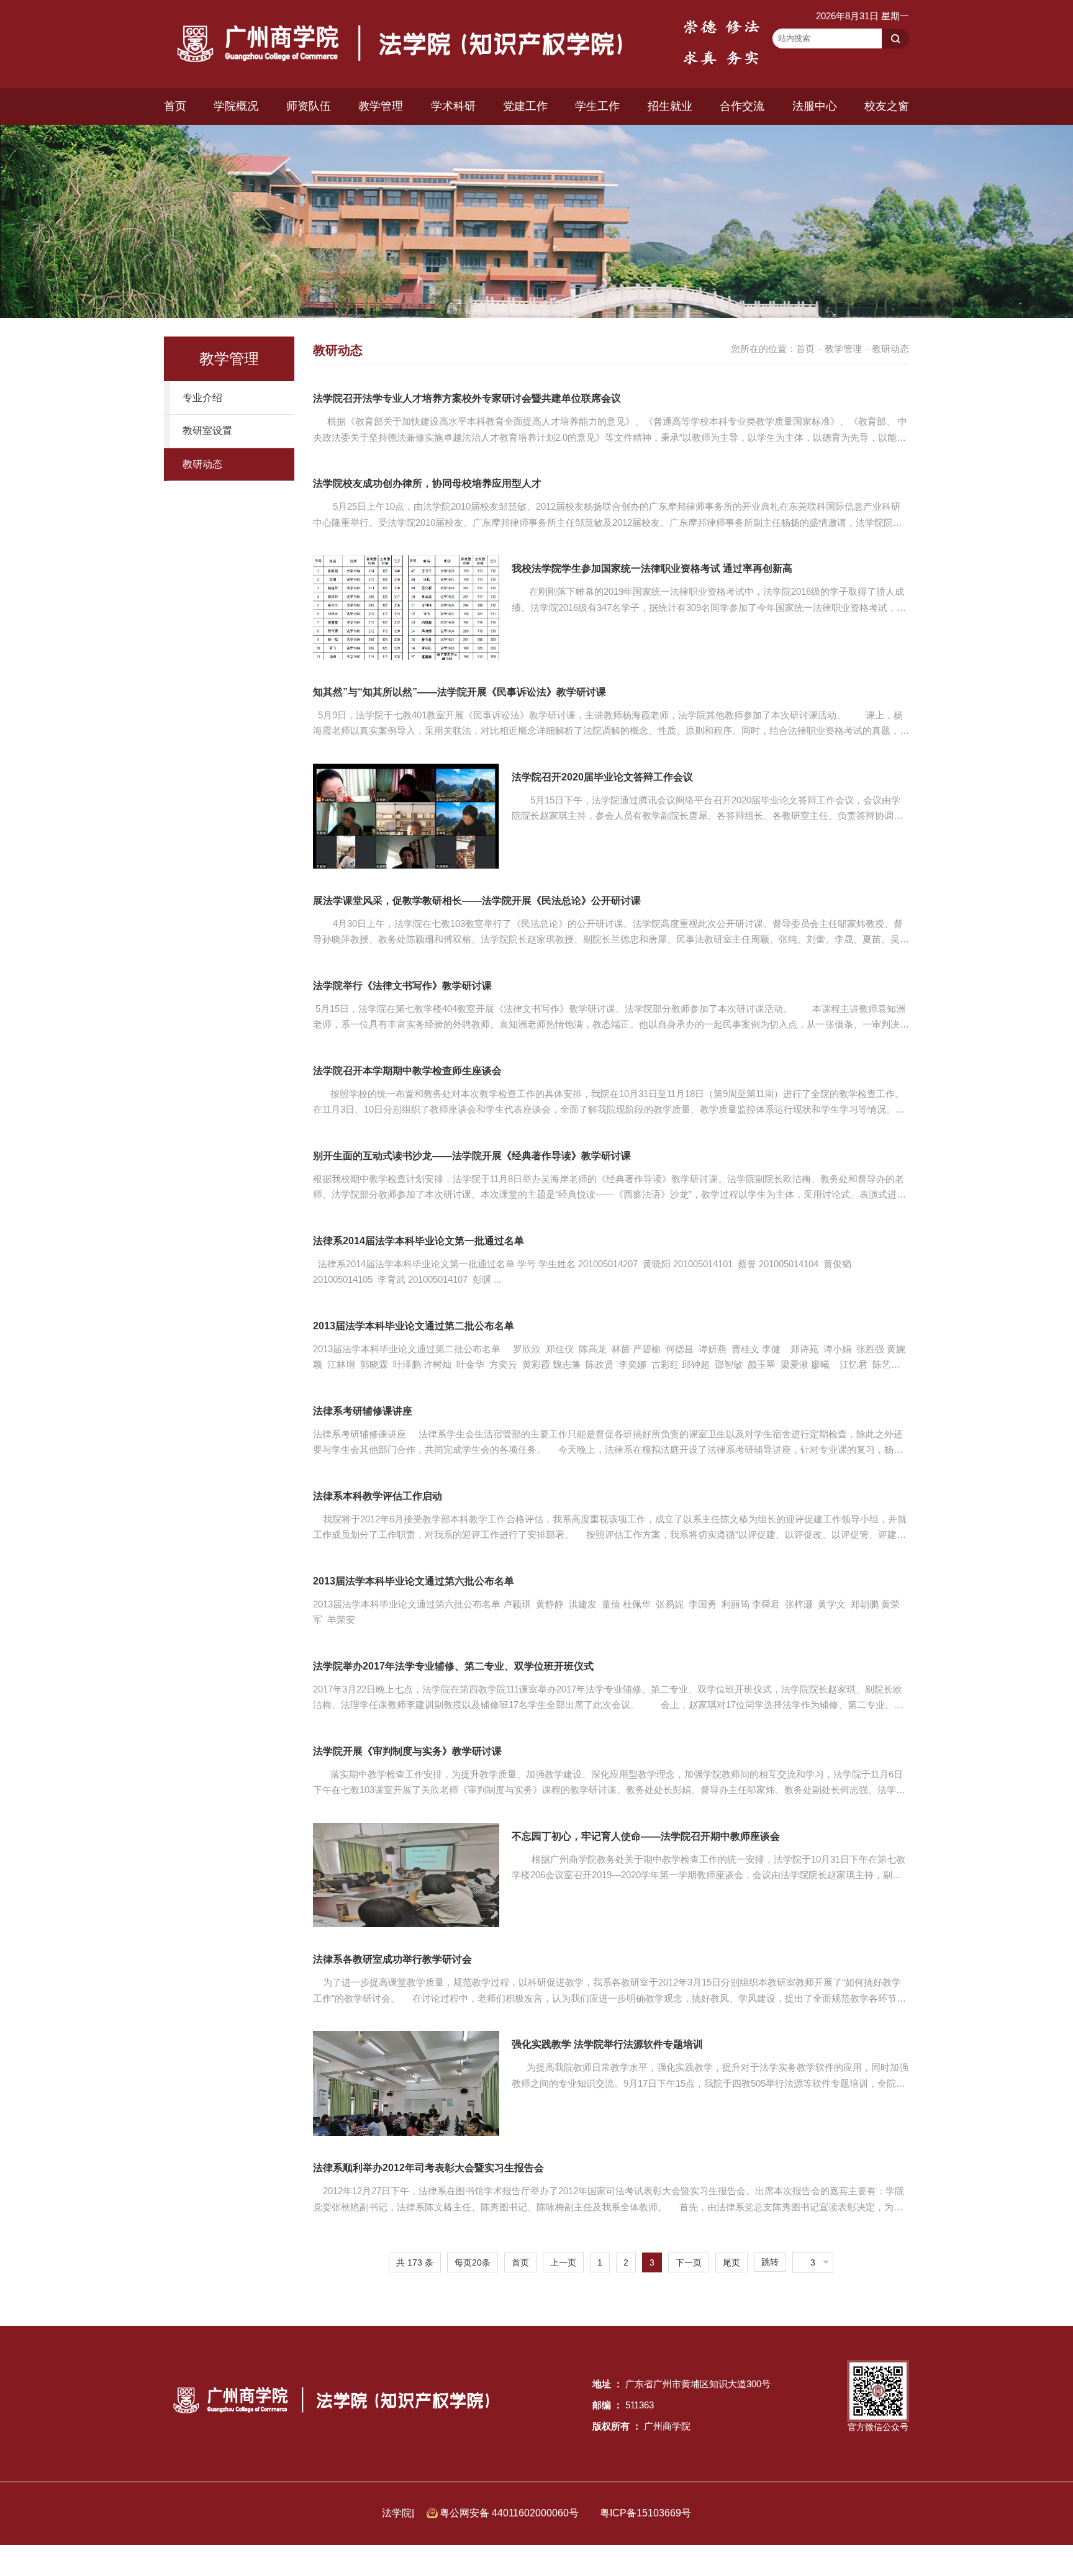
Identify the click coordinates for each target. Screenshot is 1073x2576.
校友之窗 (887, 106)
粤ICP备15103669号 (645, 2513)
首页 (175, 106)
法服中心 (815, 106)
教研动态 (202, 464)
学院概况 (236, 106)
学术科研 (453, 106)
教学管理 (381, 106)
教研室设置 (207, 431)
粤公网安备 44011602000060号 (510, 2513)
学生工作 (597, 106)
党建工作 (525, 106)
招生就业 (670, 106)
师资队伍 (309, 106)
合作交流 (742, 106)
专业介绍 (202, 398)
